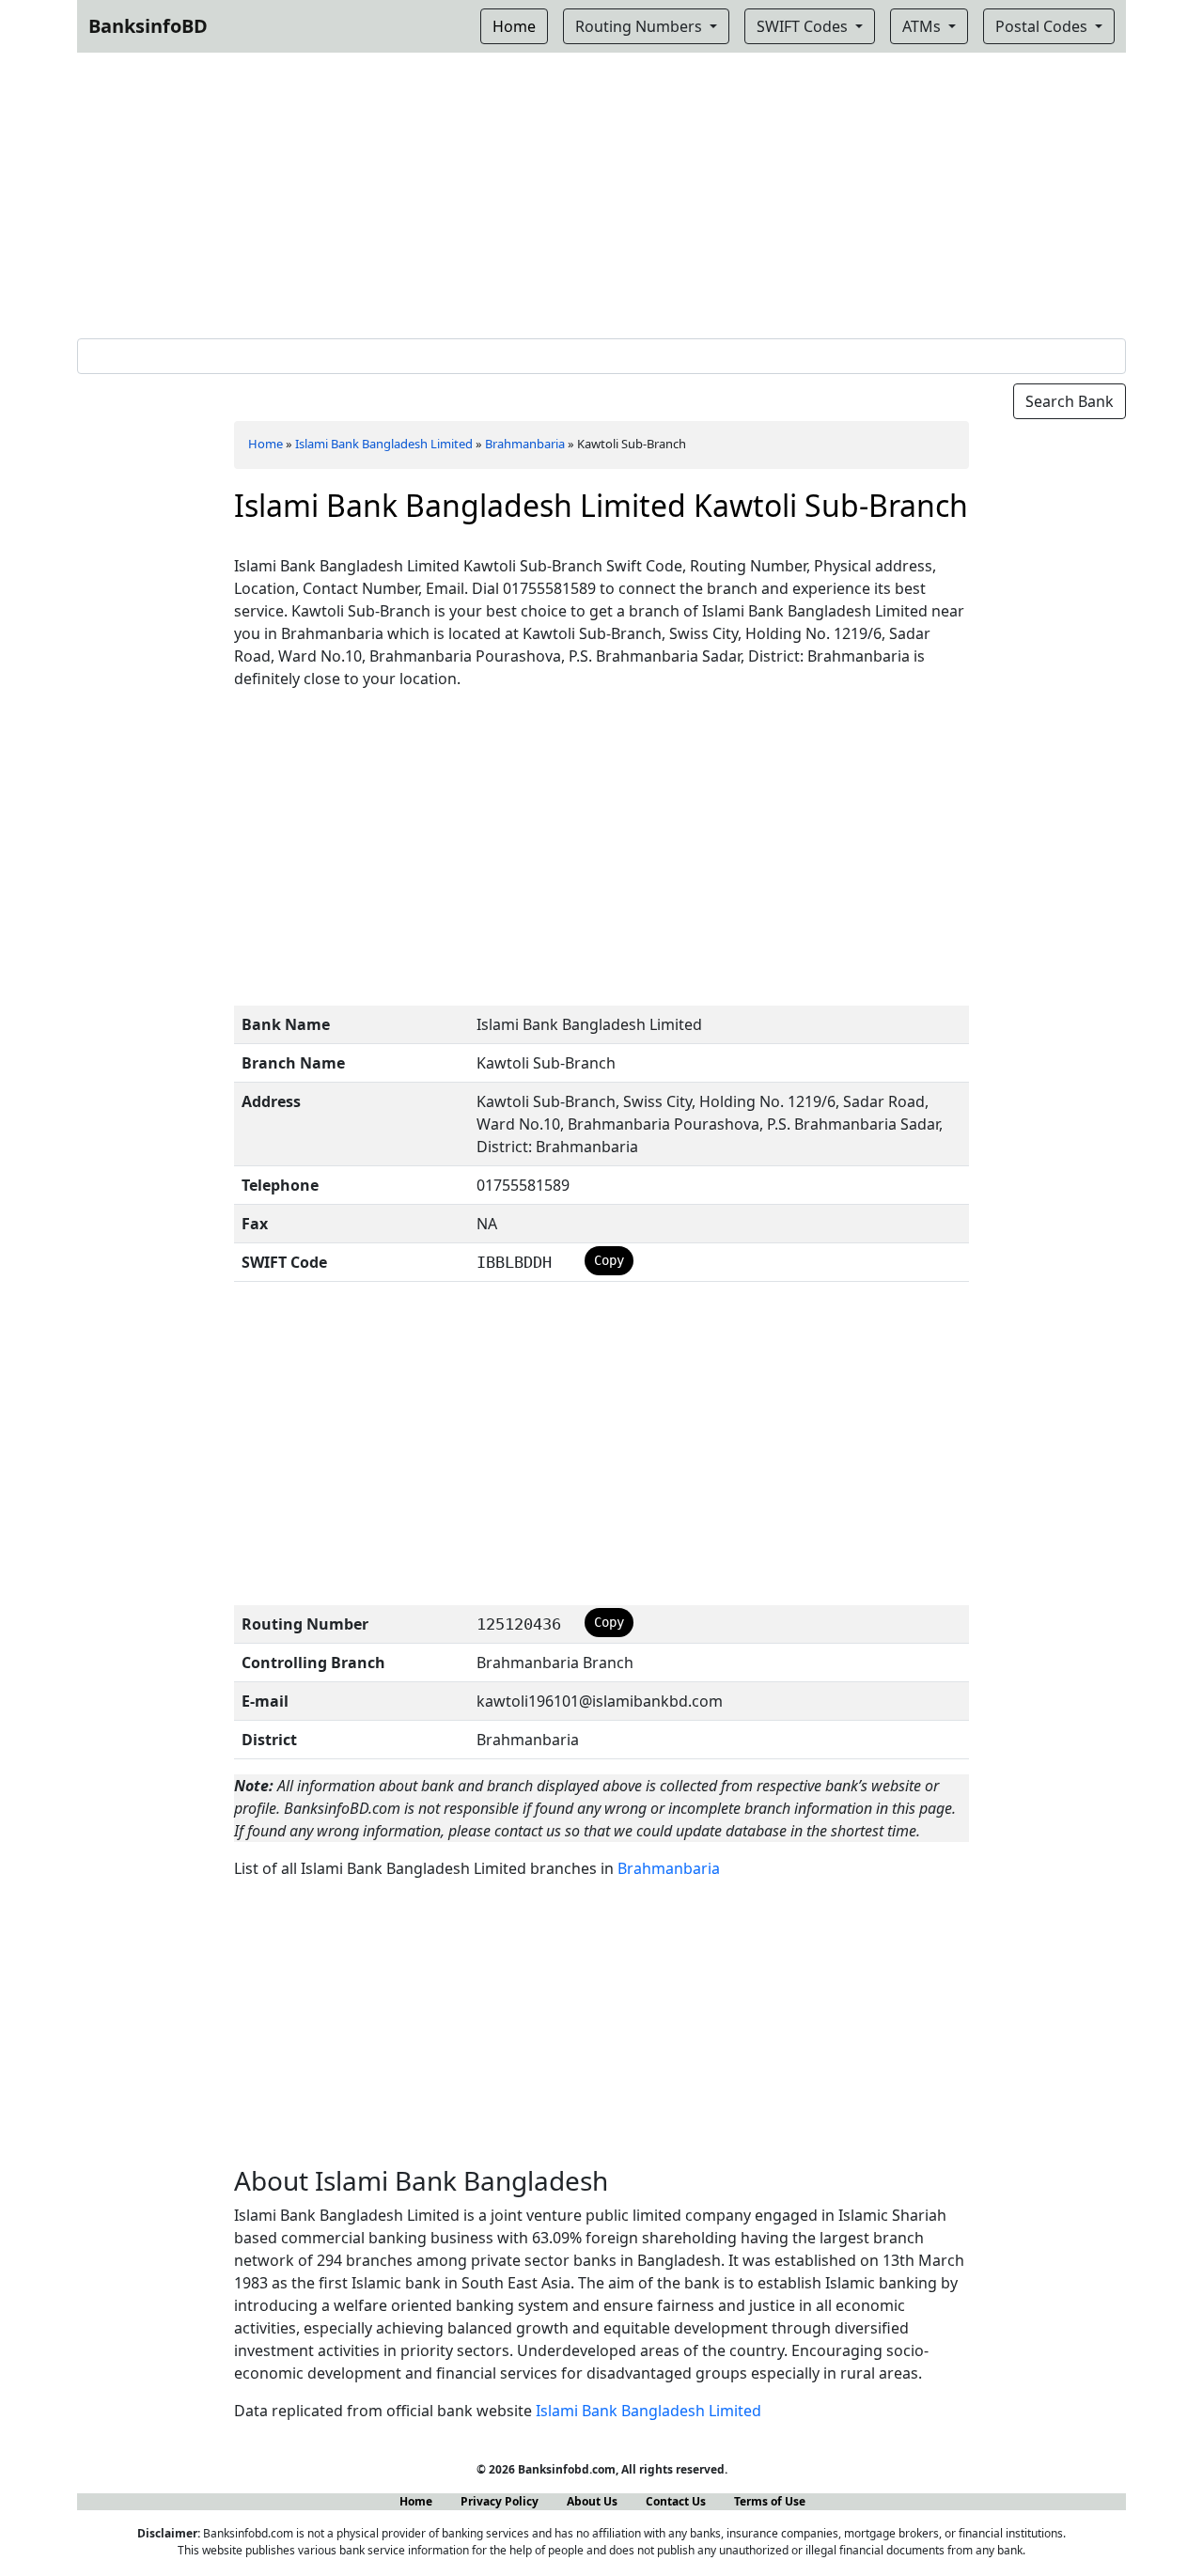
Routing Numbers (641, 26)
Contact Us (676, 2501)
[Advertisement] (601, 192)
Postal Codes (1043, 26)
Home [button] (514, 26)
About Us (592, 2501)
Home (266, 444)
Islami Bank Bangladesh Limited (384, 444)
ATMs (923, 26)
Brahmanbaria (525, 444)
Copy (609, 1260)
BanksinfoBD (148, 26)
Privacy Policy (500, 2501)
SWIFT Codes (804, 26)
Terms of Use (770, 2501)
